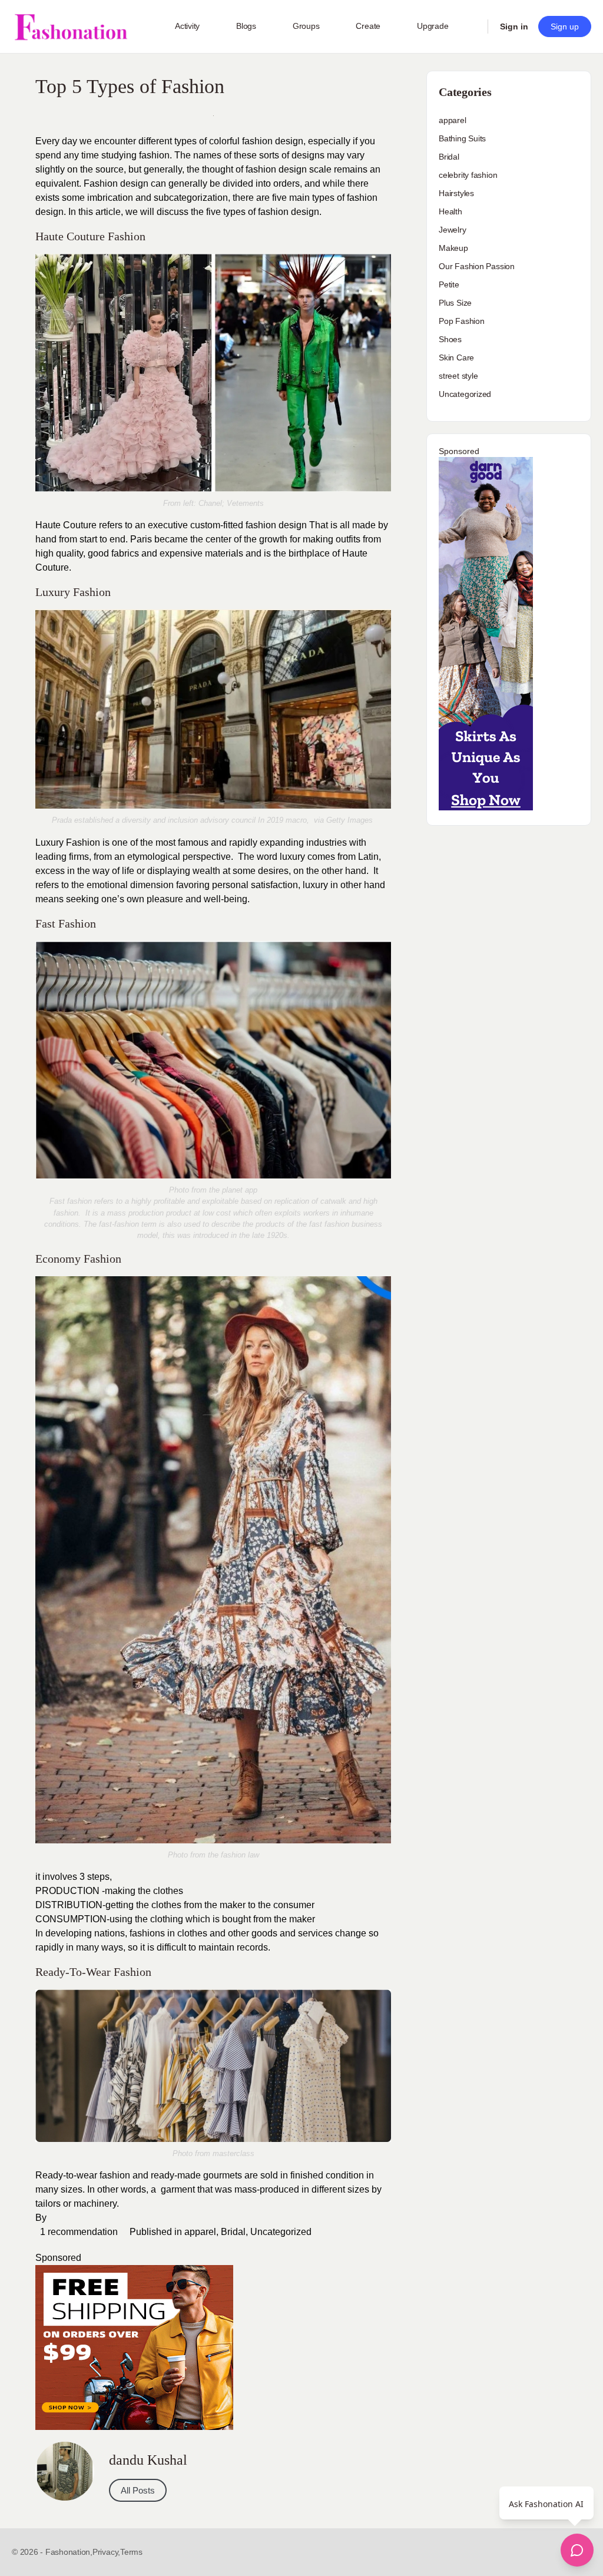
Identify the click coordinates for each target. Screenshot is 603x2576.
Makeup (453, 248)
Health (450, 211)
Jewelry (453, 230)
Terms (131, 2552)
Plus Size (455, 303)
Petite (449, 284)
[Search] (471, 27)
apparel (200, 2232)
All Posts (138, 2490)
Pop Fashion (462, 321)
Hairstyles (456, 193)
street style (458, 376)
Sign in (514, 27)
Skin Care (456, 357)
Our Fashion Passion (477, 266)
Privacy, (106, 2552)
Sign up (565, 27)
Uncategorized (281, 2232)
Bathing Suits (462, 138)
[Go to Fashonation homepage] (71, 27)
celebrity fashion (468, 175)
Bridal (233, 2232)
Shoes (450, 339)
